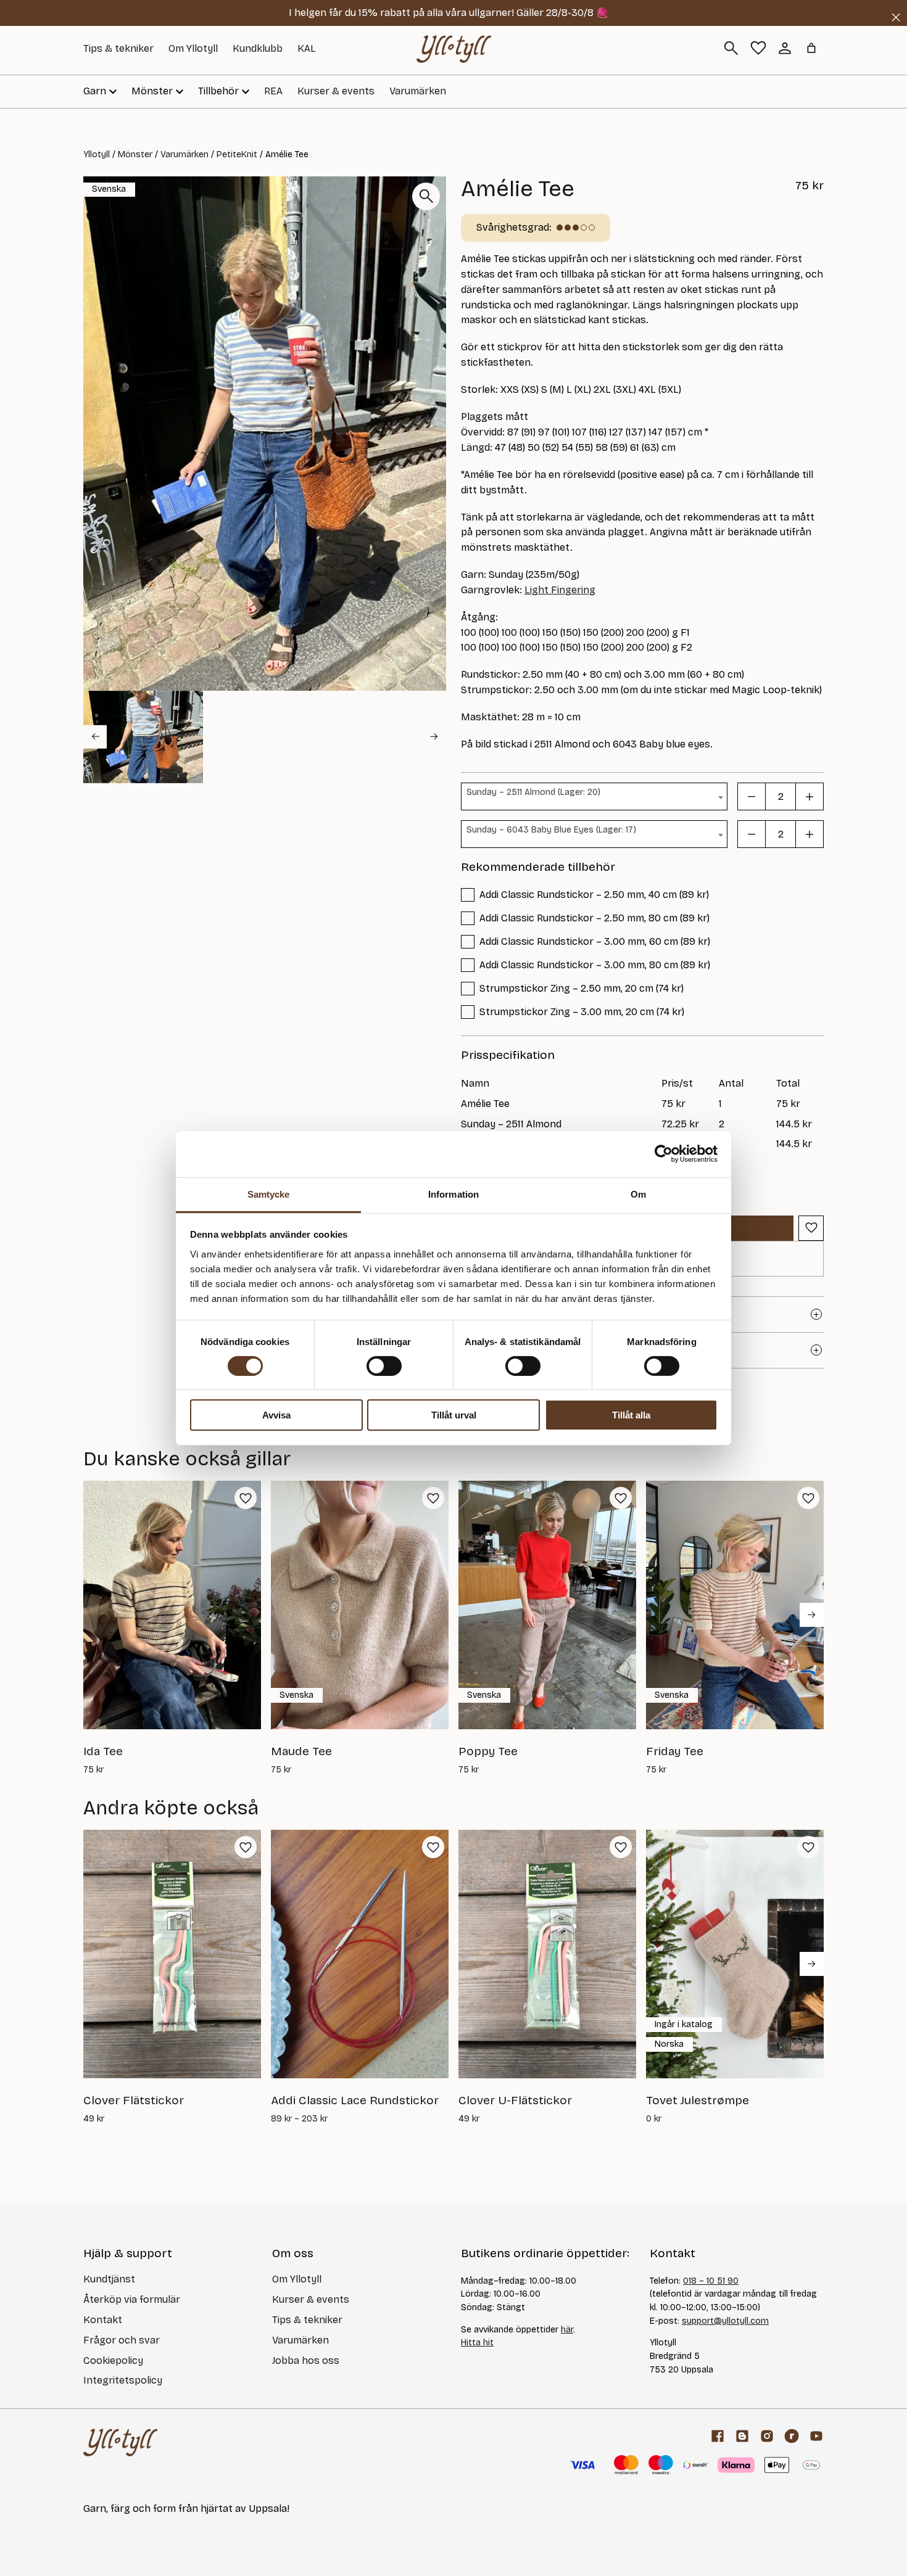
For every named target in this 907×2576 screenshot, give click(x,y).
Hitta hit (477, 2343)
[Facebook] (718, 2436)
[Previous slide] (95, 737)
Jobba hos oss (306, 2360)
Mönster (135, 154)
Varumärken (418, 91)
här (567, 2330)
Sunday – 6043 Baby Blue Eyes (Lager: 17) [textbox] (551, 830)
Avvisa (276, 1415)
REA (273, 91)
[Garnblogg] (742, 2436)
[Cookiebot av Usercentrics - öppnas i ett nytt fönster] (664, 1154)
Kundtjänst (109, 2279)
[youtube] (816, 2436)
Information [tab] (453, 1194)
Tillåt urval (454, 1415)
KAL (307, 48)
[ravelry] (792, 2436)
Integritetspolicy (123, 2380)
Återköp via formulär (132, 2299)
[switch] (384, 1366)
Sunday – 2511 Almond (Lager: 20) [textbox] (533, 792)
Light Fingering (560, 590)
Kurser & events (336, 91)
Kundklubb (258, 48)
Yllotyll (97, 154)
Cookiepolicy (113, 2360)
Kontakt (103, 2320)
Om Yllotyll (193, 48)
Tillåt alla (631, 1415)
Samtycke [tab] (269, 1194)
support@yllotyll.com (725, 2321)
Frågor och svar (122, 2340)
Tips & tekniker (118, 48)
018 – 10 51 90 (711, 2281)
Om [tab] (638, 1194)
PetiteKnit (237, 154)
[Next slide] (434, 737)
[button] (143, 737)
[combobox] (594, 796)
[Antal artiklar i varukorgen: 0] (811, 48)
